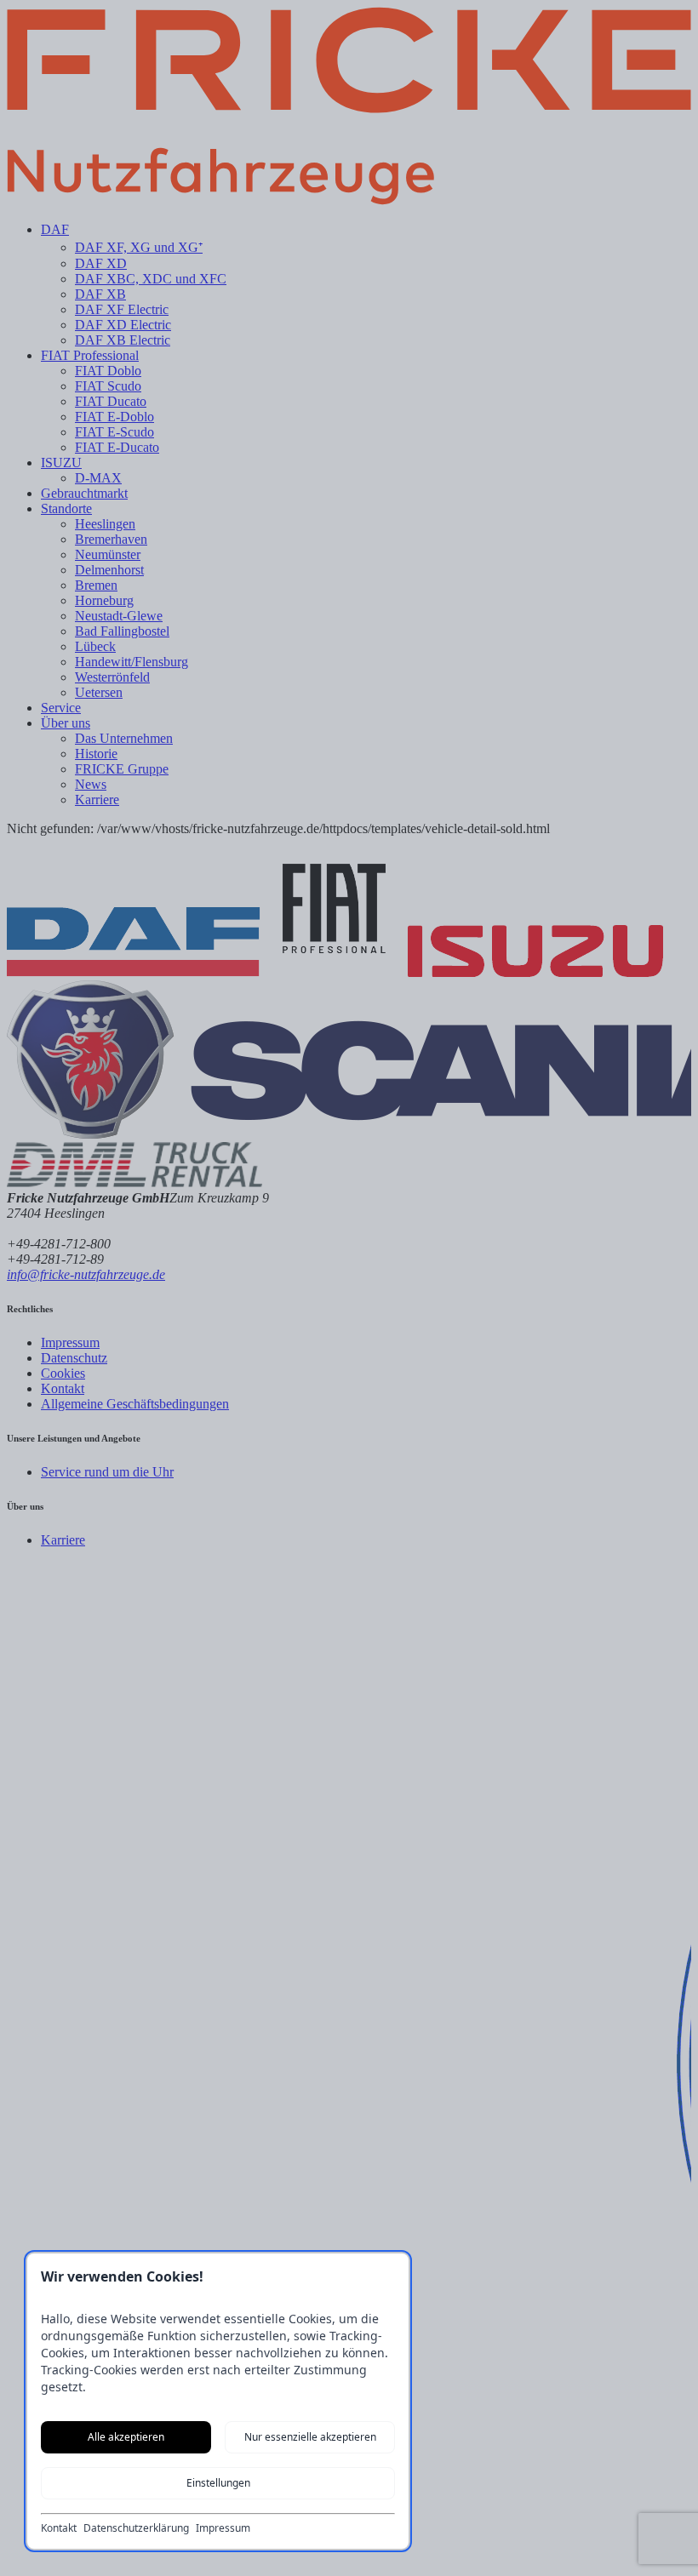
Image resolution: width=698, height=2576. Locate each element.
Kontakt (59, 2528)
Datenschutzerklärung (136, 2528)
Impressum (223, 2528)
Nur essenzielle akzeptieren (310, 2437)
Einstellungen (218, 2483)
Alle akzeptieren (126, 2437)
